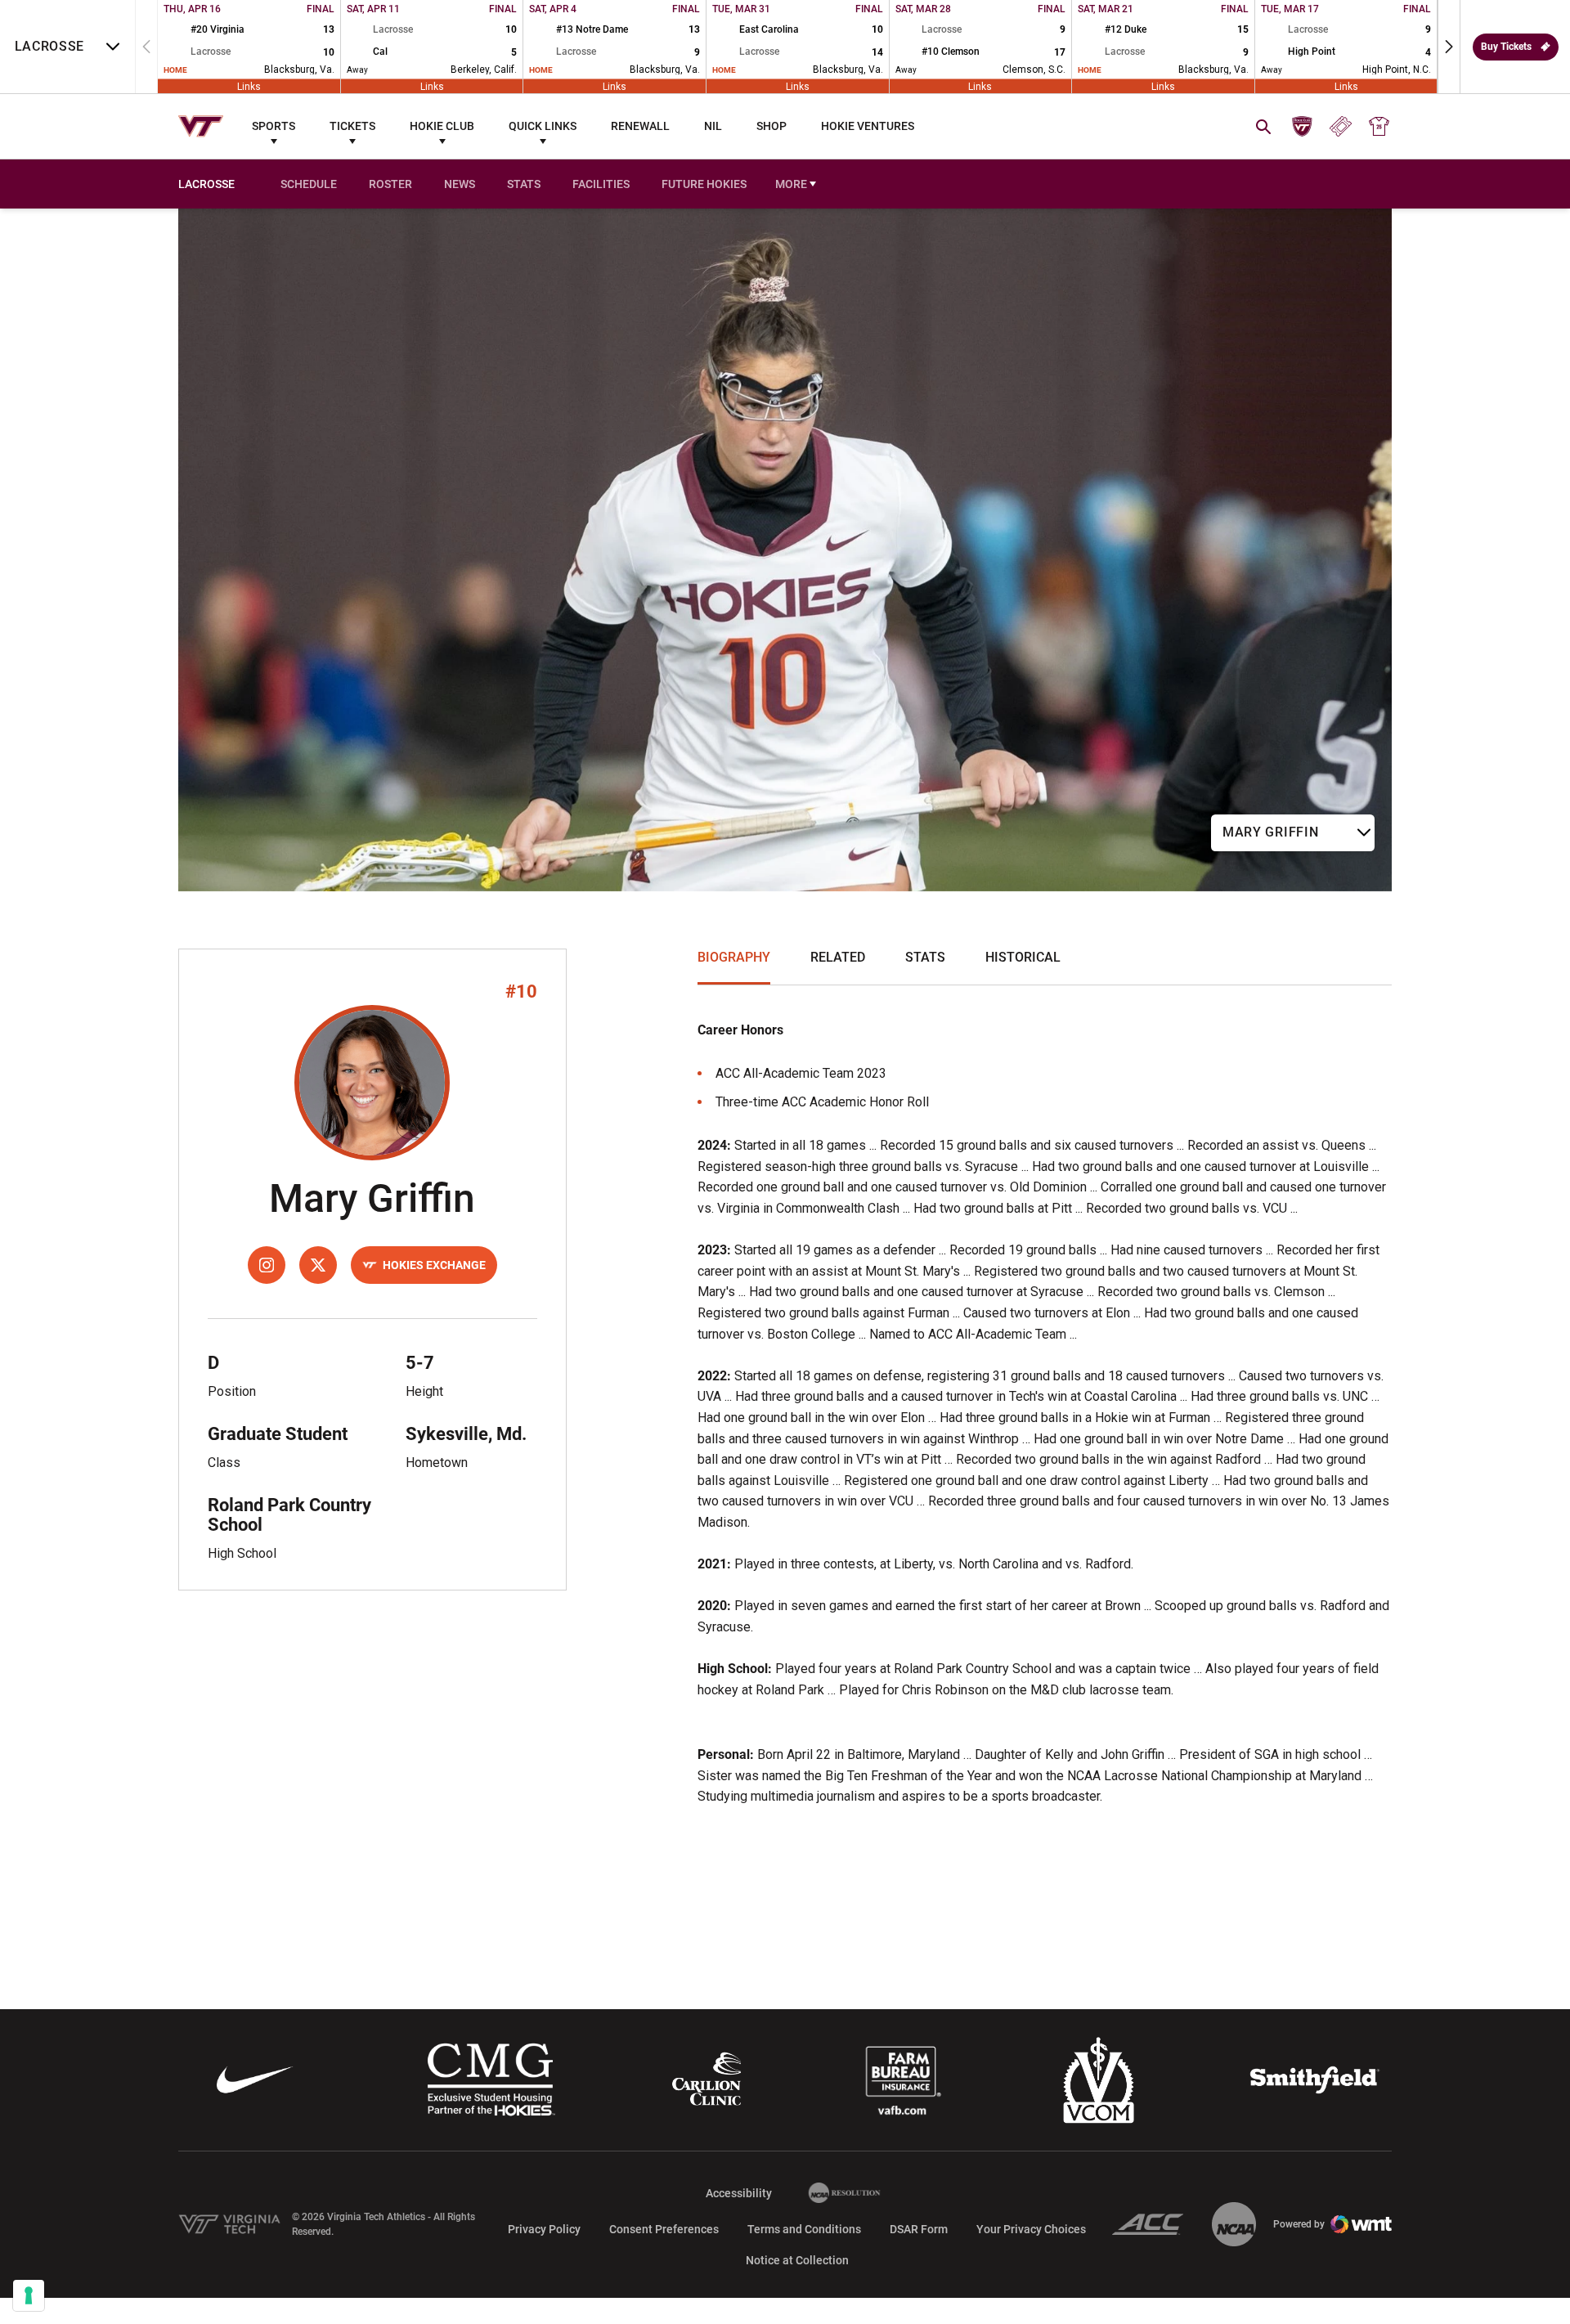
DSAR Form (919, 2229)
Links (249, 86)
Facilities (601, 184)
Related (838, 957)
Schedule (309, 184)
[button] (1449, 47)
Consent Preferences (664, 2229)
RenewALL (640, 126)
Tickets (352, 126)
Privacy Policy (544, 2229)
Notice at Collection (797, 2260)
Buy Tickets (1506, 47)
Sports (274, 126)
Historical (1023, 957)
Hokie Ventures (868, 126)
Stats (524, 184)
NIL (713, 126)
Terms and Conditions (804, 2229)
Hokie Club (442, 126)
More (791, 184)
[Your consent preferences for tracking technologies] (29, 2295)
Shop (772, 126)
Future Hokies (704, 184)
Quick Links (543, 126)
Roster (390, 184)
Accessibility (739, 2193)
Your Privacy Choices (1031, 2229)
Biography (734, 957)
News (460, 184)
